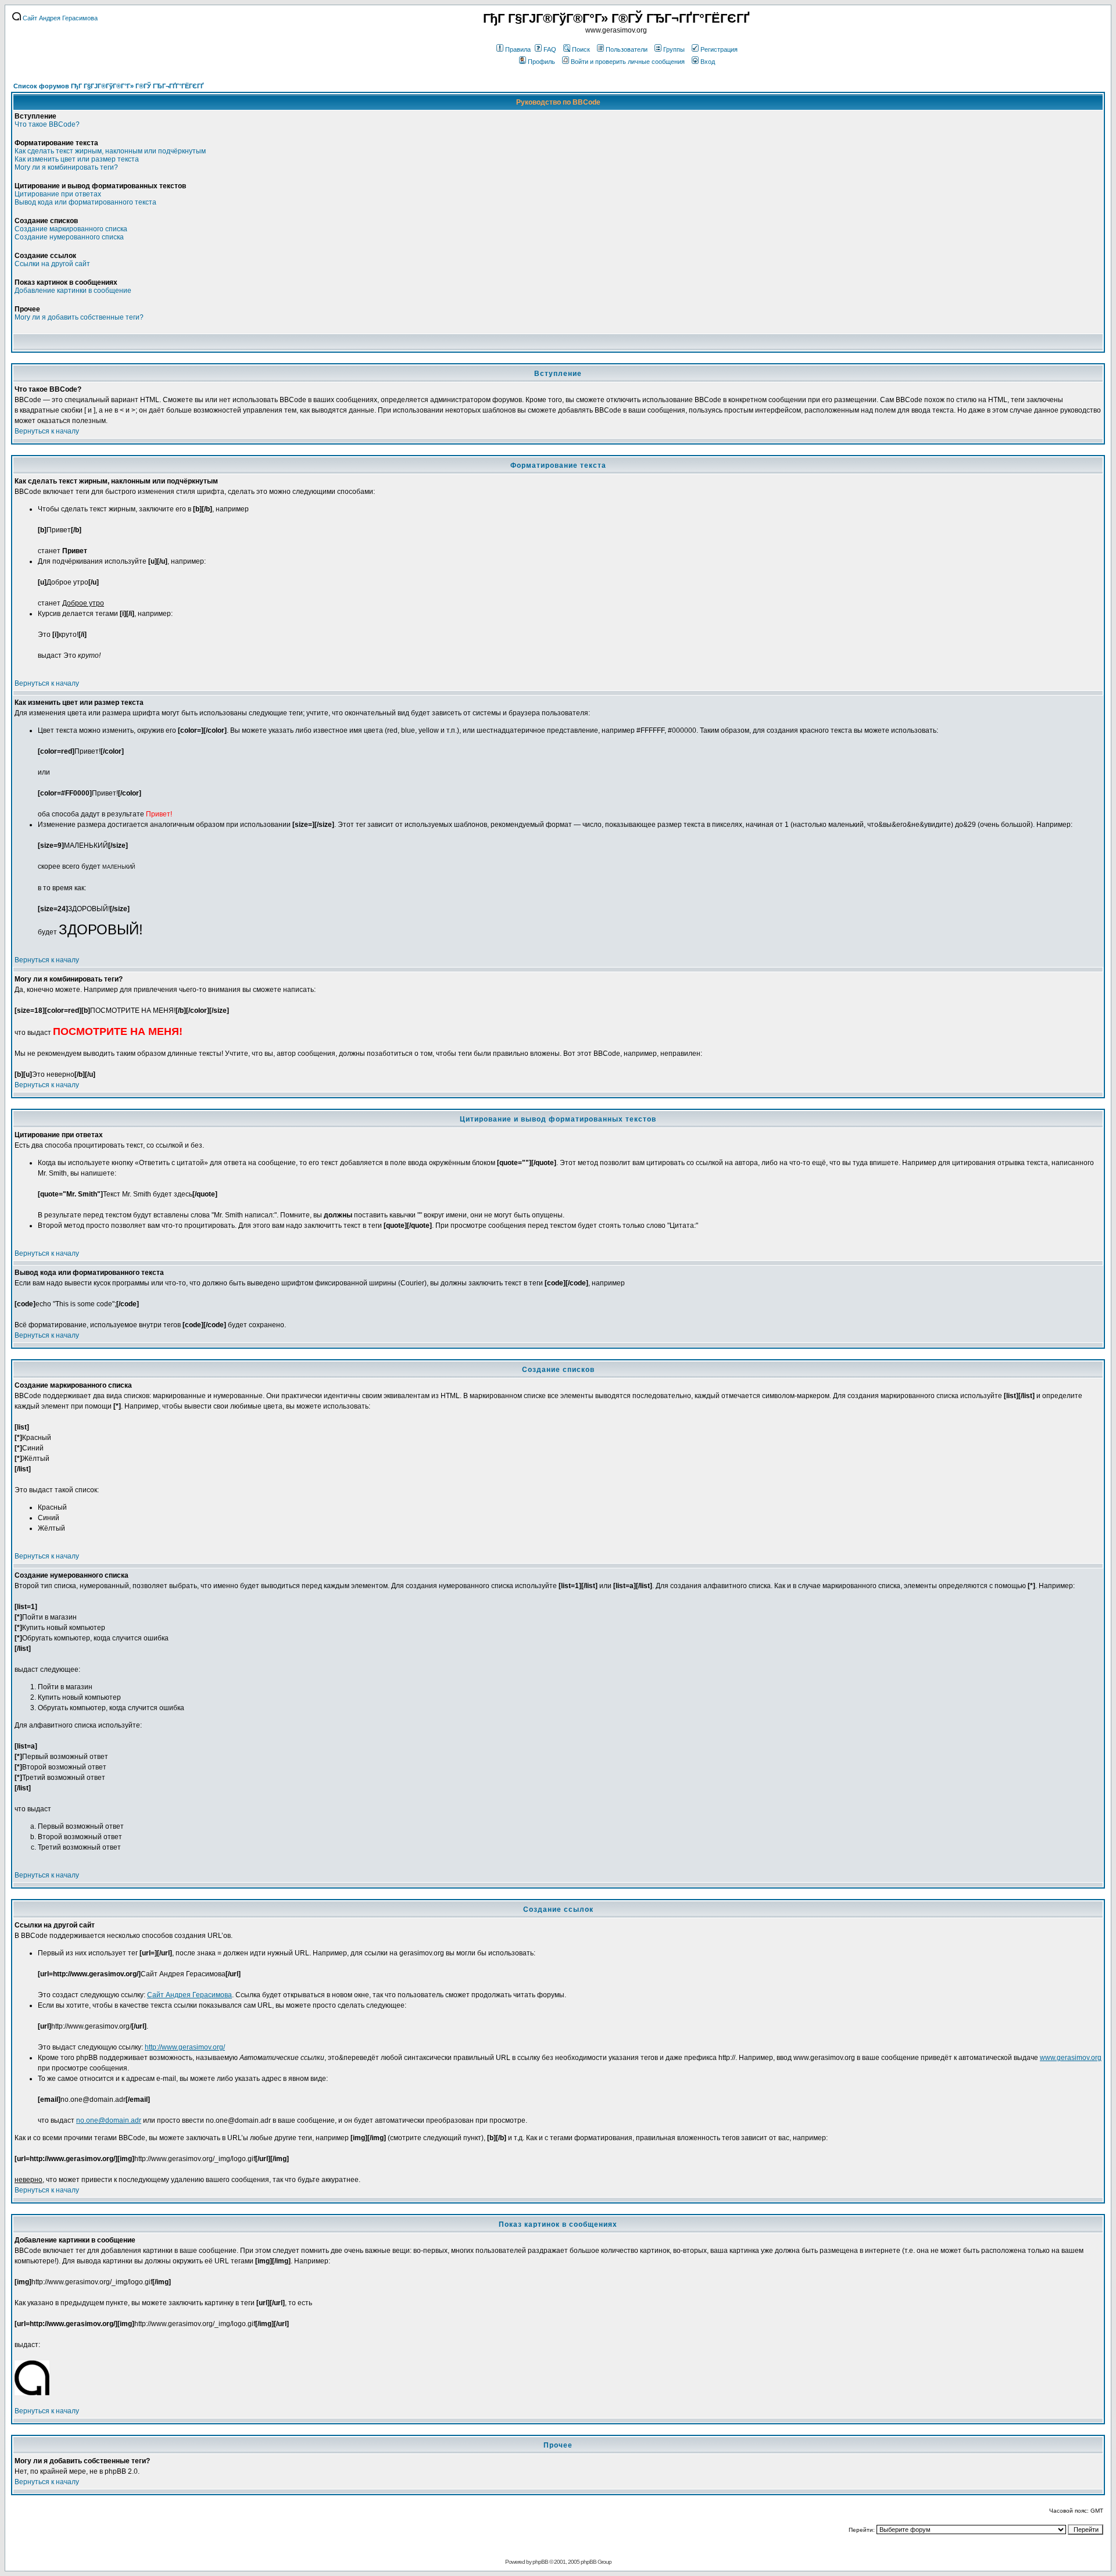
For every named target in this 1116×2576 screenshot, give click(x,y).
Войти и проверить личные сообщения (628, 62)
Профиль (541, 62)
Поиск (581, 49)
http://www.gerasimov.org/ (185, 2047)
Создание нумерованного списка (69, 237)
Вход (708, 62)
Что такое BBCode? (47, 124)
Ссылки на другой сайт (52, 264)
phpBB (540, 2562)
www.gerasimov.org (1071, 2058)
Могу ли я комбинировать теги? (66, 167)
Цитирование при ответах (58, 194)
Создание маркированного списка (71, 229)
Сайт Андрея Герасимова (59, 18)
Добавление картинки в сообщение (73, 291)
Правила (518, 49)
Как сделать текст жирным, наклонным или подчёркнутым (110, 151)
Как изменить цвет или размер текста (77, 159)
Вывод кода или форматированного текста (85, 202)
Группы (674, 49)
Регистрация (719, 49)
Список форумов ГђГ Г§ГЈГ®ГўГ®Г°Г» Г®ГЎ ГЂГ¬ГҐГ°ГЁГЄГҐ (108, 86)
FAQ (550, 49)
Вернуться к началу (47, 431)
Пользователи (627, 49)
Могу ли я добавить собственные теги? (79, 317)
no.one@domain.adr (109, 2120)
